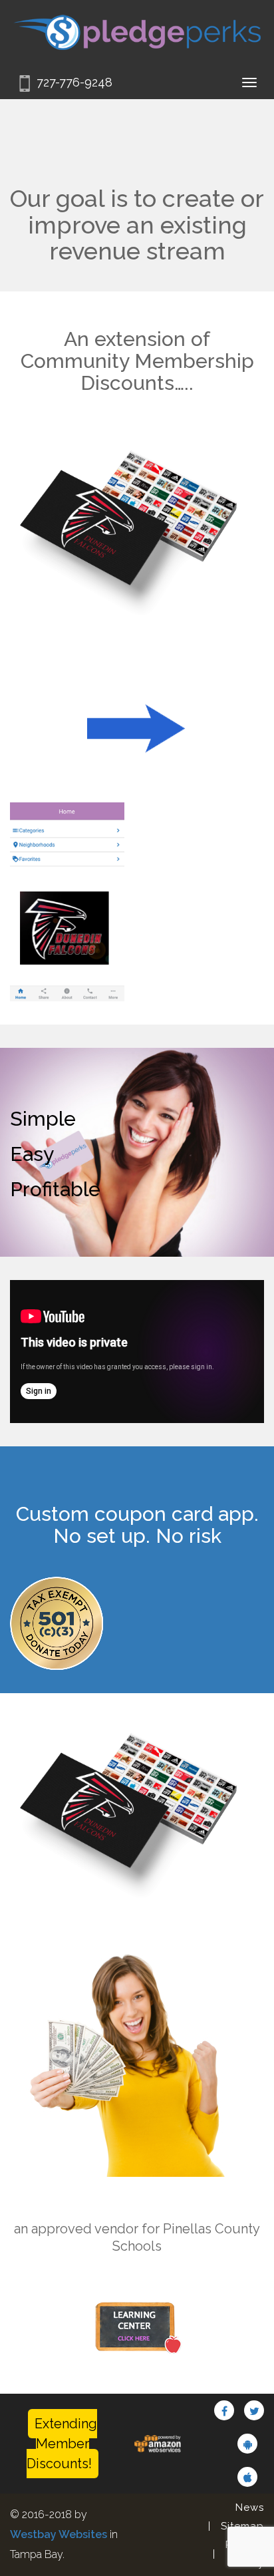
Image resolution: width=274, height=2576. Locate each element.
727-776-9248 (74, 82)
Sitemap (242, 2526)
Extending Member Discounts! (62, 2444)
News (250, 2507)
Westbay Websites (59, 2534)
